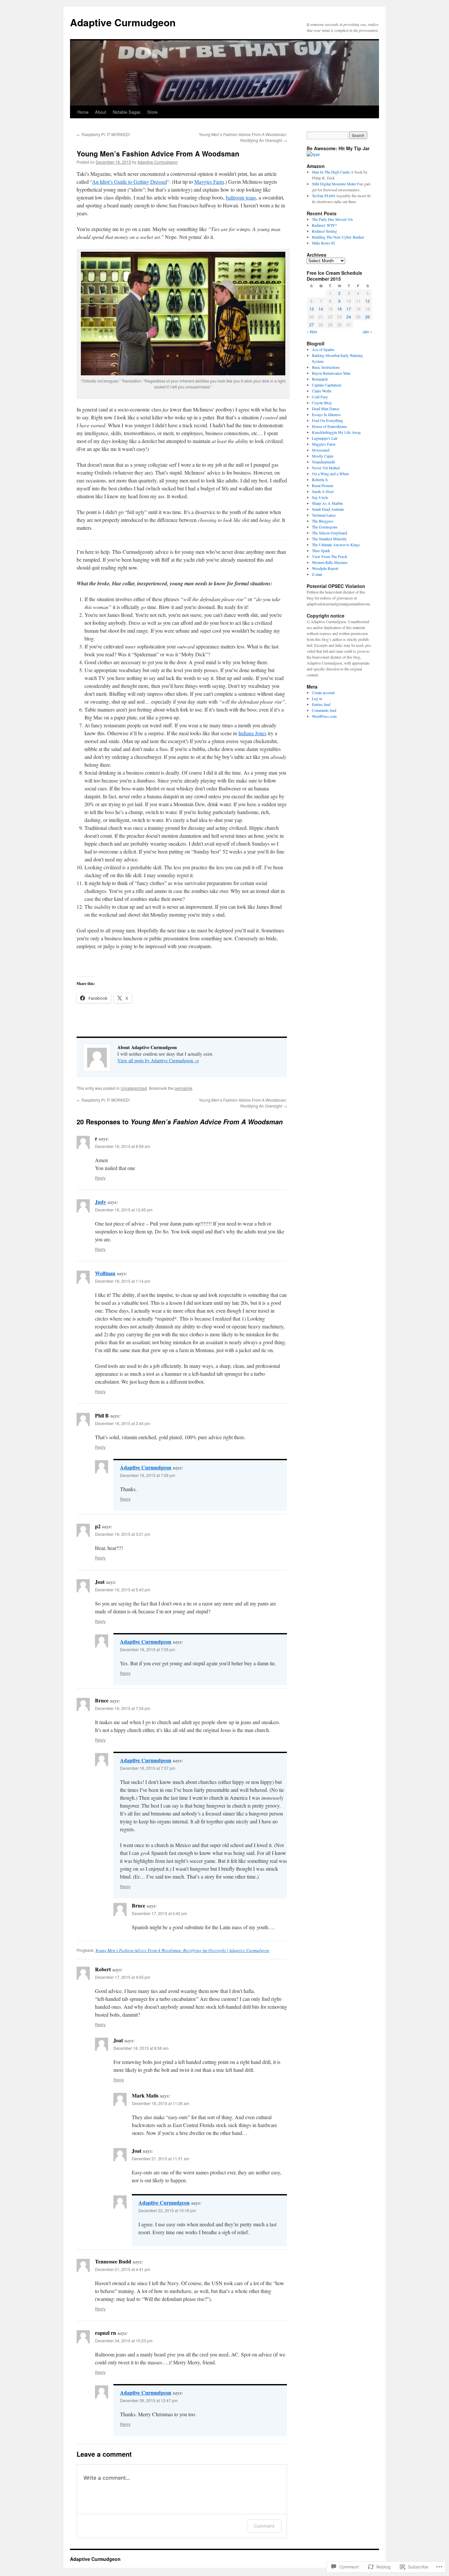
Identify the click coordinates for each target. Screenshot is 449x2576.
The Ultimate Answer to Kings (336, 545)
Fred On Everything (328, 420)
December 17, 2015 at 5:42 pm (159, 1913)
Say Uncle (320, 497)
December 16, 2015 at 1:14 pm (123, 1281)
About (101, 112)
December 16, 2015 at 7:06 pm (148, 1475)
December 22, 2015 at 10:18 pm (167, 2210)
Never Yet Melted (326, 468)
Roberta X (320, 480)
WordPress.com (324, 716)
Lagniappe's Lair (325, 438)
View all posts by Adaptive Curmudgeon (158, 1060)
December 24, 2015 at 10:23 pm (124, 2341)
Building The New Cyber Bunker (338, 237)
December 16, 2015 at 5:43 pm (123, 1590)
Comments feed (324, 710)
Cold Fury (320, 397)
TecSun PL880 (323, 196)
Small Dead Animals (328, 509)
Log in (317, 698)
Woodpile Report (325, 568)
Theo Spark (321, 550)
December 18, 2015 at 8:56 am (141, 2048)
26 (367, 317)
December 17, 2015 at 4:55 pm (123, 1977)
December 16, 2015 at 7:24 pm (123, 1708)
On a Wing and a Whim (330, 474)
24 (349, 317)
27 (312, 325)
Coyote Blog (322, 403)
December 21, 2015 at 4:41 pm (123, 2269)
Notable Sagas (127, 112)
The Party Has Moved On (332, 219)
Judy (101, 1202)
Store (152, 112)
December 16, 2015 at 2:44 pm (123, 1423)
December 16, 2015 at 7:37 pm (148, 1768)
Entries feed (321, 704)
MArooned (321, 450)
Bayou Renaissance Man (331, 373)
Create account (323, 692)
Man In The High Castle (331, 172)
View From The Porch (330, 556)
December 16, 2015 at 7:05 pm (148, 1649)
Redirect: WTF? (324, 225)
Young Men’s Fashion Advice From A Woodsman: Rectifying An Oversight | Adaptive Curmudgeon (182, 1950)
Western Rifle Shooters (330, 562)
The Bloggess (323, 521)
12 (367, 301)
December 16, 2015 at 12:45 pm (124, 1210)
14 (321, 309)
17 (349, 309)
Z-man (317, 574)
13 (312, 309)
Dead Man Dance (326, 409)
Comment (264, 2526)
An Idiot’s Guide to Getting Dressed (130, 182)
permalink (183, 1088)
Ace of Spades (323, 349)
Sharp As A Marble (327, 503)
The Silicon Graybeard (330, 533)
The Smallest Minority (329, 539)
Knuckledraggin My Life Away (336, 432)
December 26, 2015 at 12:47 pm (149, 2400)
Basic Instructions (326, 367)
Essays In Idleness (326, 414)
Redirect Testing (324, 231)
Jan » (367, 331)
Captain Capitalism (327, 385)
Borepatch (320, 379)
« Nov (312, 331)
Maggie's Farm (324, 444)
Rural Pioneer (323, 485)
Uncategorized (134, 1088)
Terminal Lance (324, 515)
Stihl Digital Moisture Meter (334, 184)
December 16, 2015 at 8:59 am (123, 1146)
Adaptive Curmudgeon (123, 22)
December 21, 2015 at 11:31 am (161, 2158)
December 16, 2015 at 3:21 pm (123, 1534)
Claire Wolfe (322, 391)
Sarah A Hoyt (323, 491)
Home (83, 112)
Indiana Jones (252, 733)
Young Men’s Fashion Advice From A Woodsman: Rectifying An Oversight (243, 137)
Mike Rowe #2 (324, 243)
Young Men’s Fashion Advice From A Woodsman (158, 153)
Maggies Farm (209, 182)
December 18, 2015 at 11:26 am (161, 2103)
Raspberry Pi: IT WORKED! (103, 134)
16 (340, 309)
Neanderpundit (323, 462)
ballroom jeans (241, 197)
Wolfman (105, 1273)
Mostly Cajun (323, 456)
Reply (100, 1178)
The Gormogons (325, 527)
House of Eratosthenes (330, 426)
